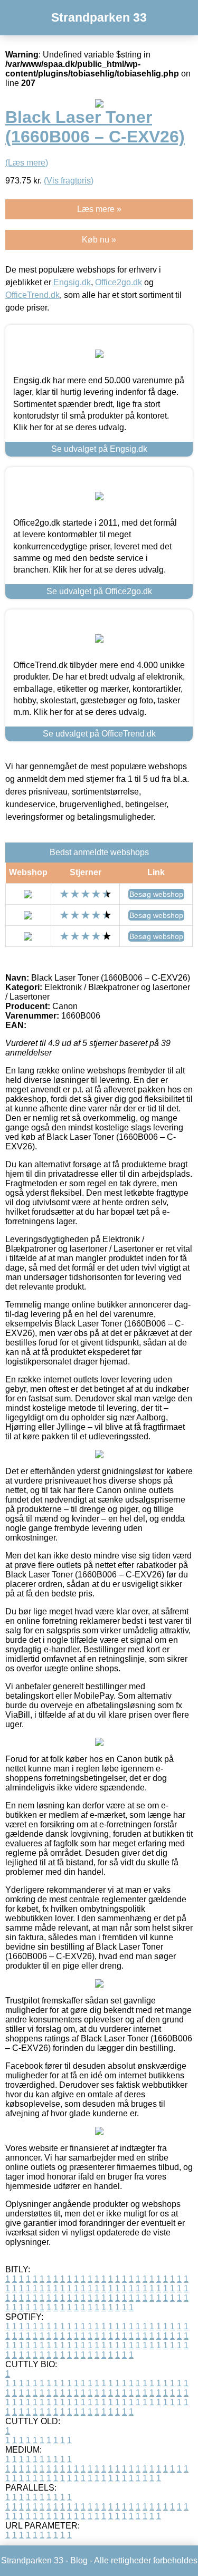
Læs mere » (99, 209)
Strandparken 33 (99, 17)
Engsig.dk (72, 282)
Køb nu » (99, 240)
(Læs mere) (27, 163)
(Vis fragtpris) (69, 181)
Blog (79, 2560)
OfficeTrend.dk (32, 295)
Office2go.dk (119, 282)
